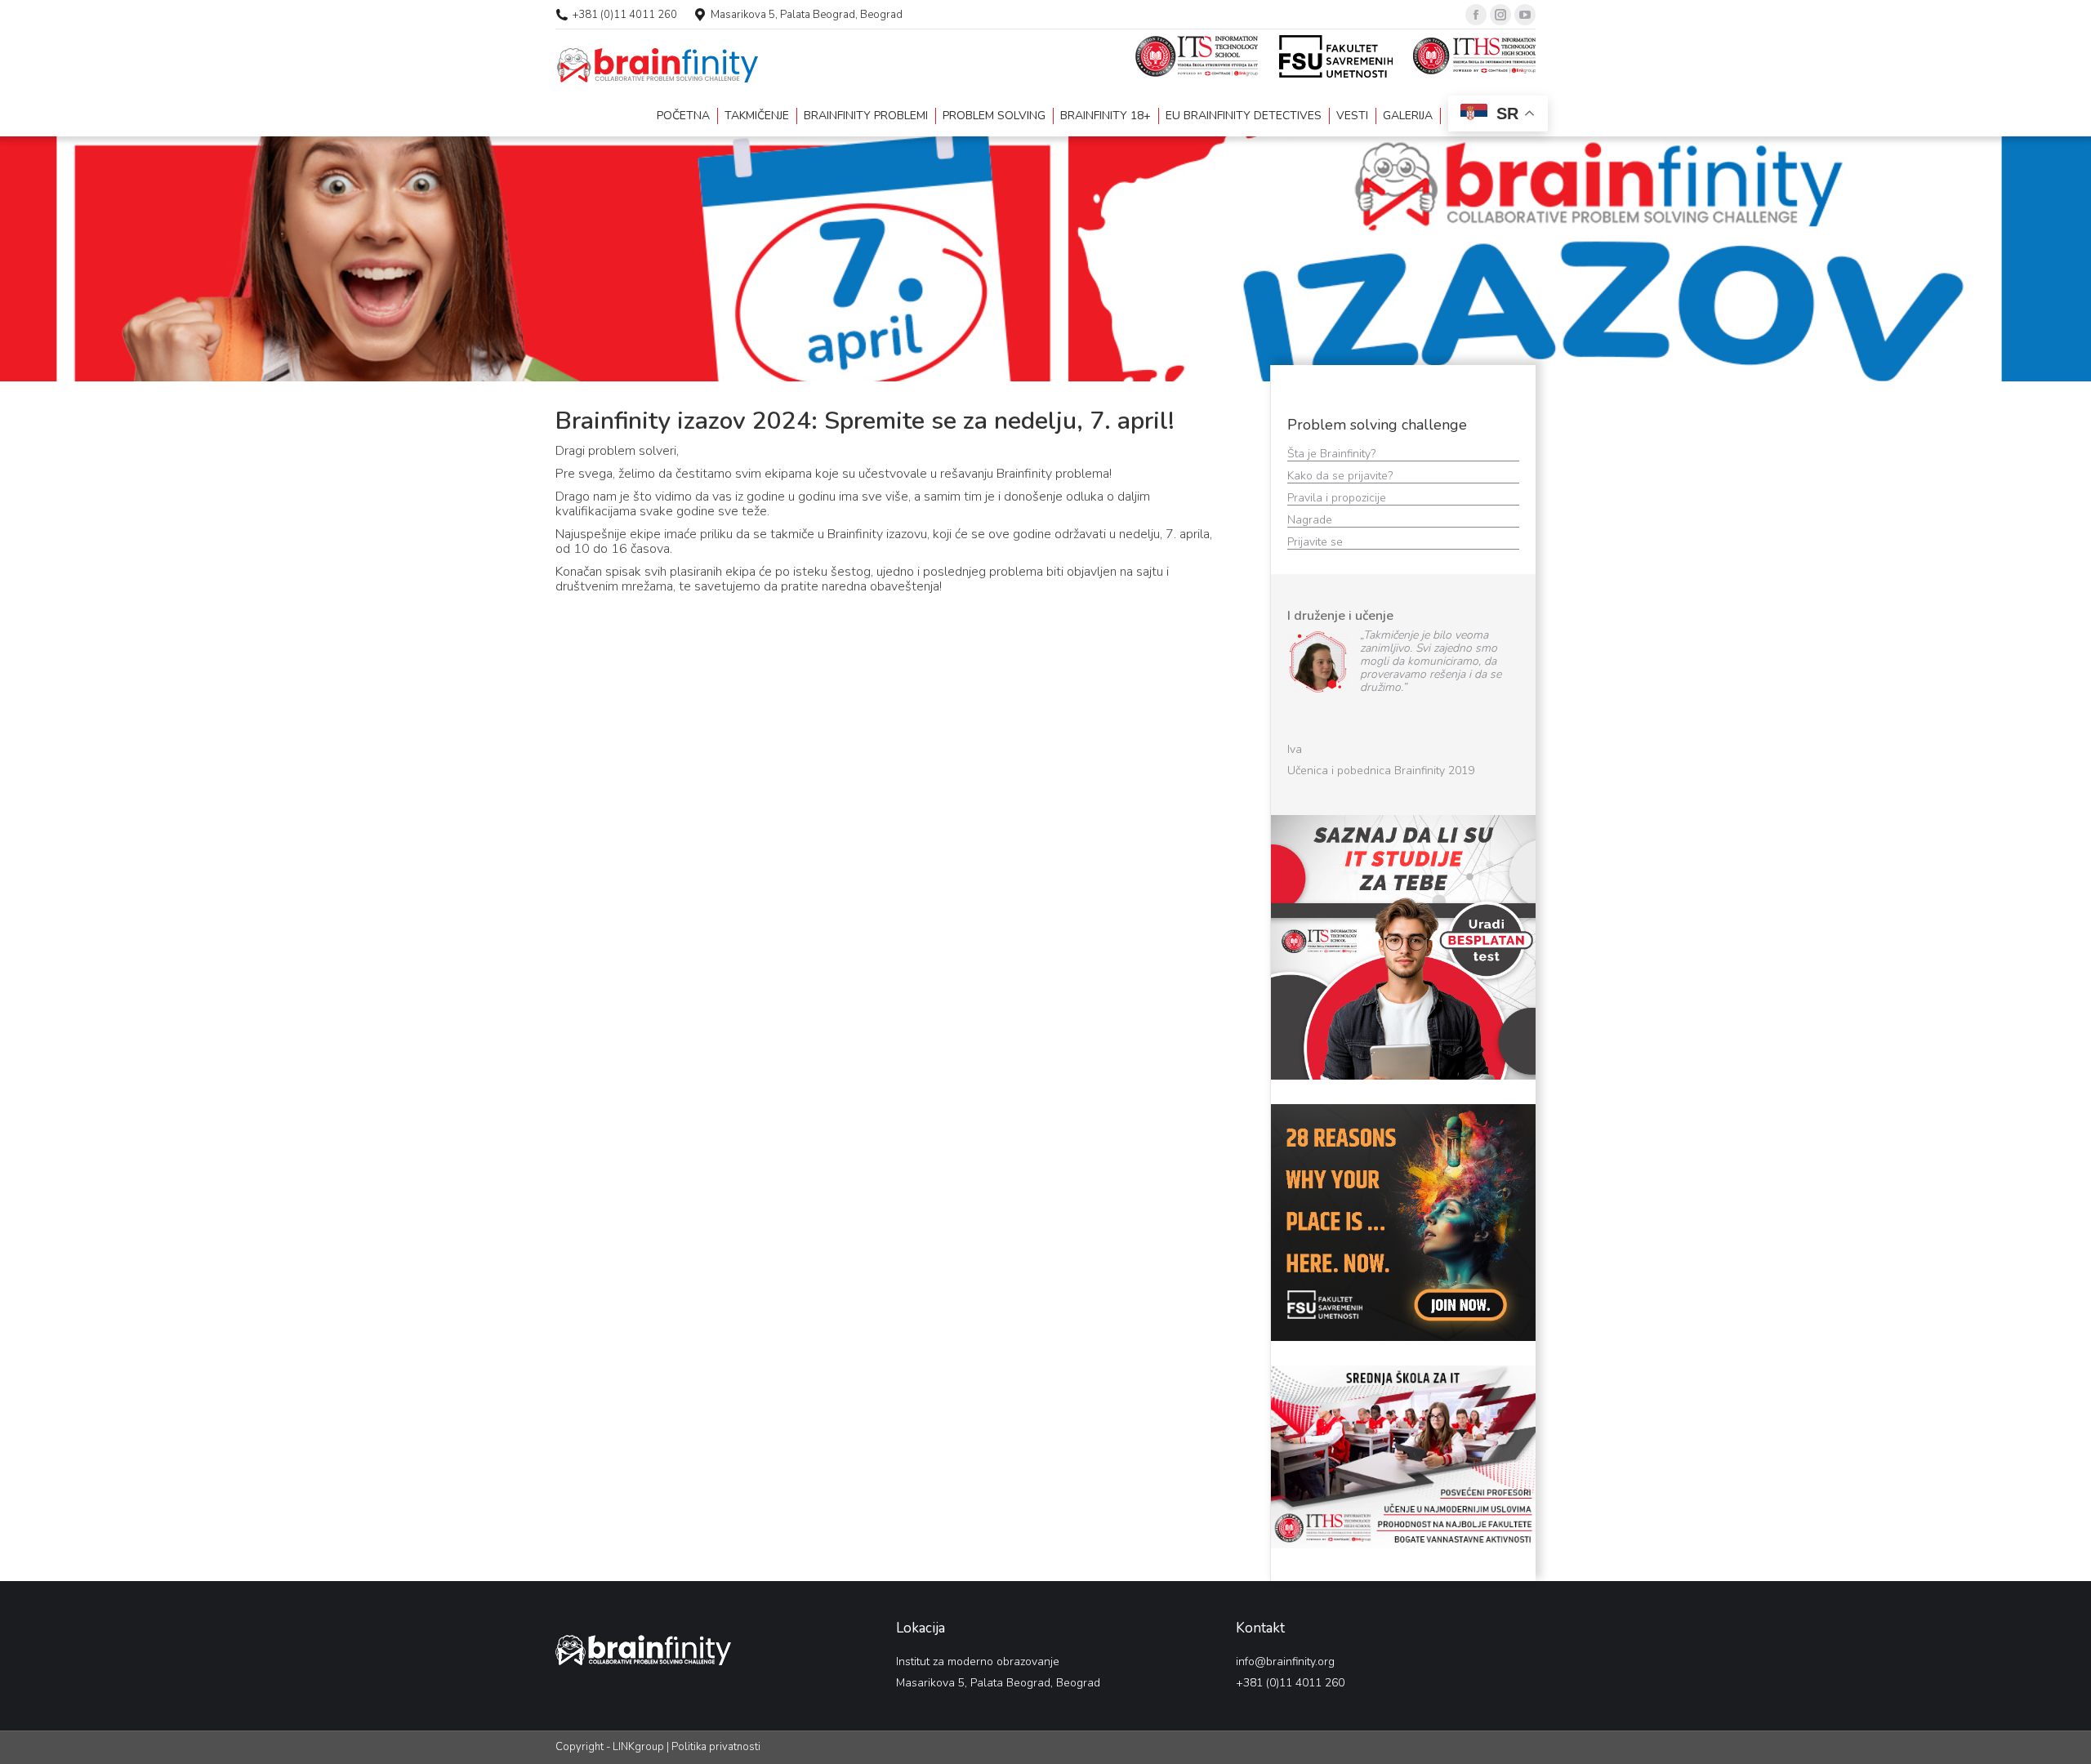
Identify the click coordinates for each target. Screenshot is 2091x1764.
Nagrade (1311, 520)
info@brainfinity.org (1285, 1660)
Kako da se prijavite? (1342, 476)
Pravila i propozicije (1338, 498)
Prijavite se (1317, 542)
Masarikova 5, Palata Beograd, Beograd (807, 15)
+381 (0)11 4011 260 (625, 15)
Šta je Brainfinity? (1331, 454)
